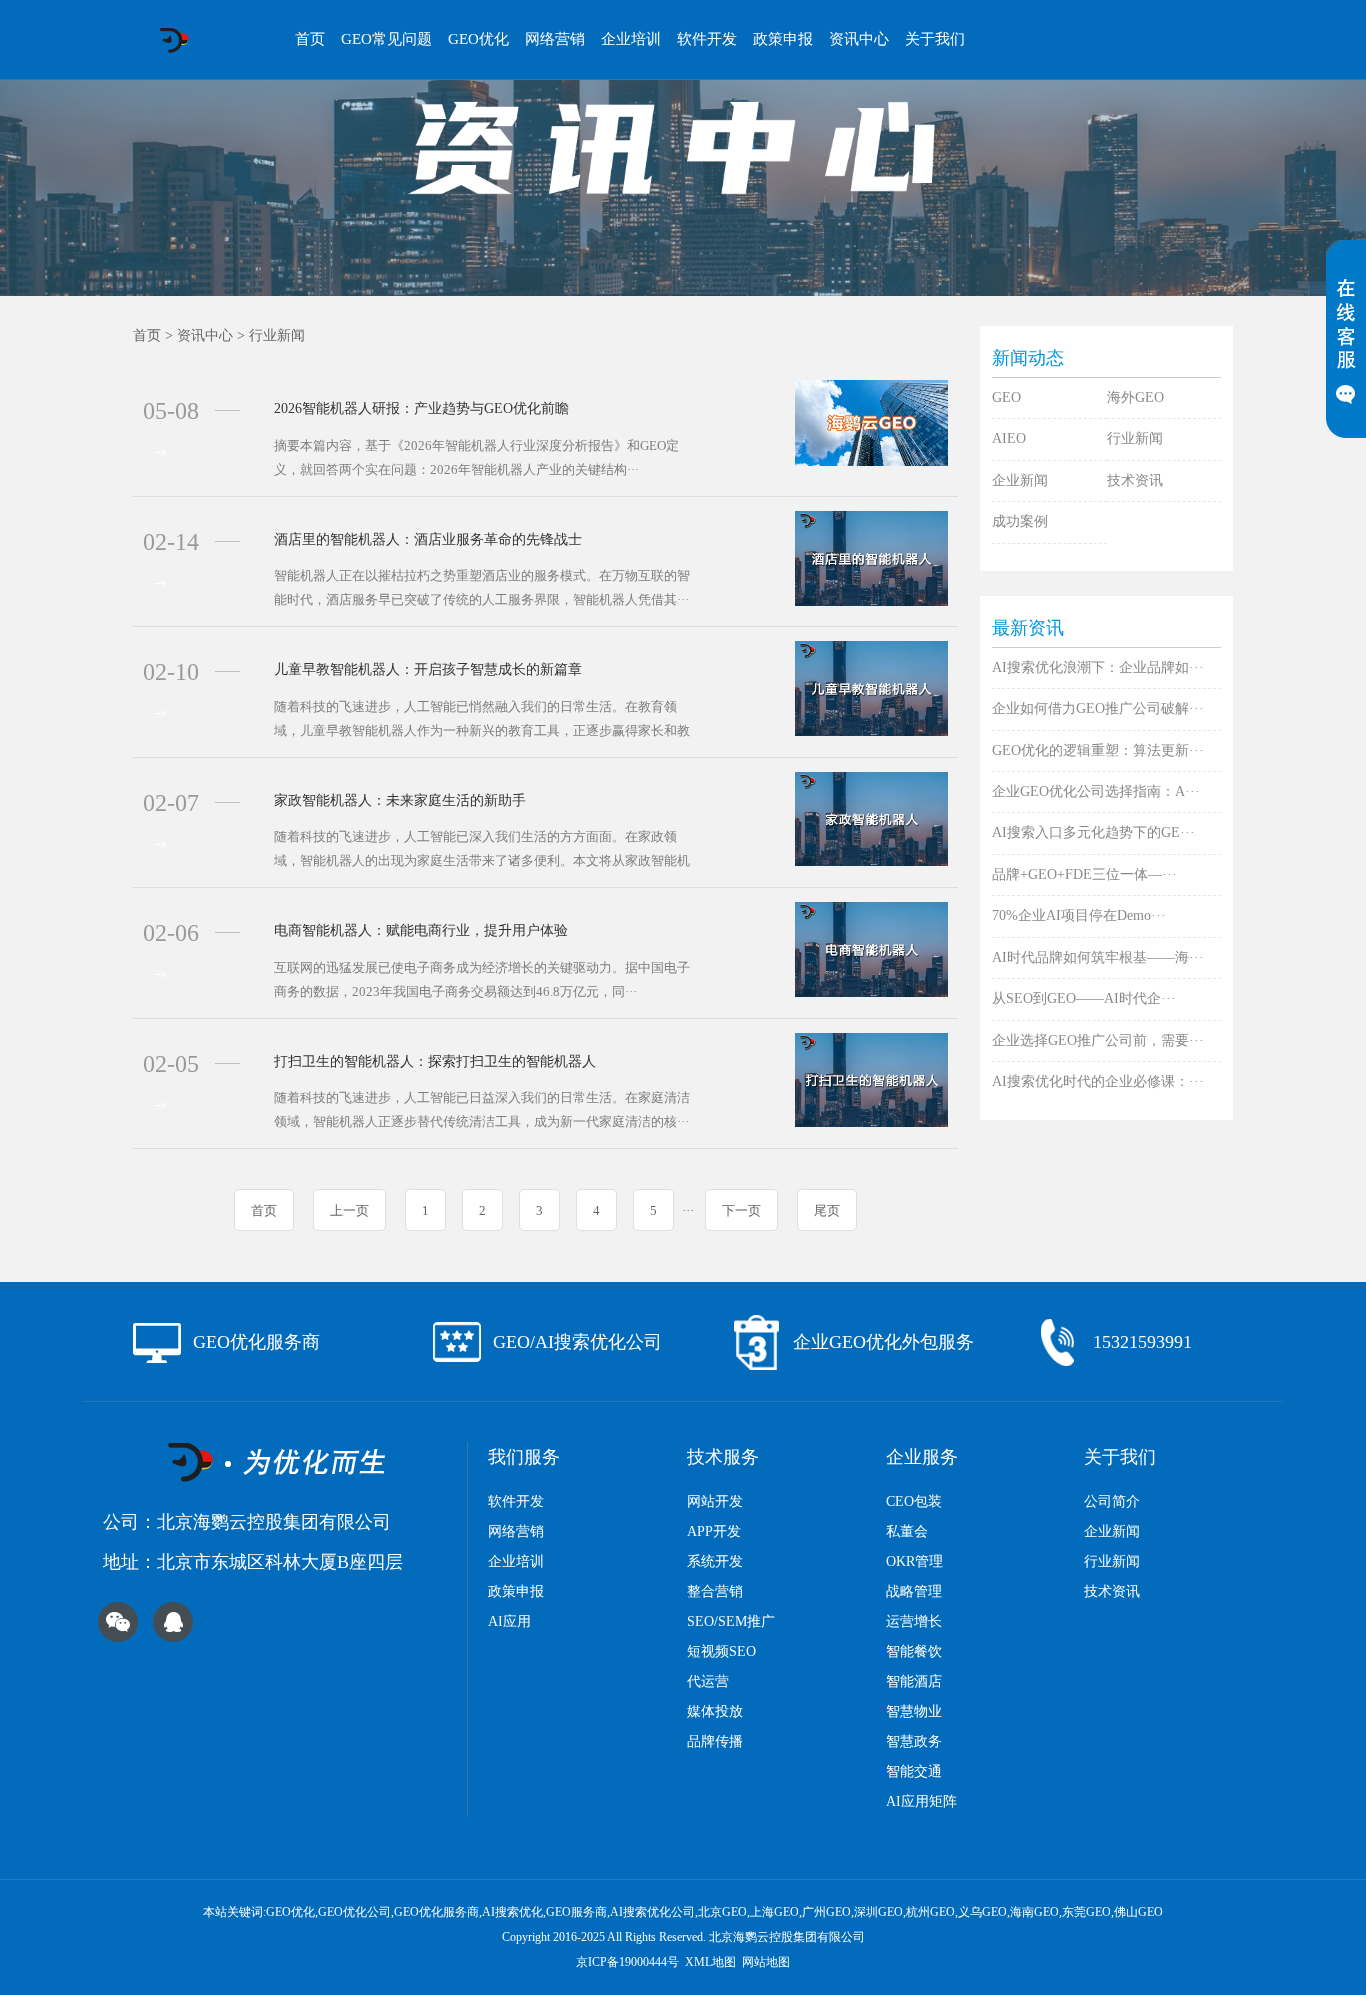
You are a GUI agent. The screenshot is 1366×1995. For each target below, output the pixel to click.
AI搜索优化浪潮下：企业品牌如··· (1098, 667)
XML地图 (710, 1962)
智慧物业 (914, 1711)
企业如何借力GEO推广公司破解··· (1098, 708)
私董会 (907, 1531)
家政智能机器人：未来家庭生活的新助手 (400, 800)
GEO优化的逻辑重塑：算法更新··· (1098, 750)
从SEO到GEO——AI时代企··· (1084, 998)
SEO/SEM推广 (731, 1621)
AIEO (1009, 438)
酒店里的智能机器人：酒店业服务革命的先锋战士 (428, 539)
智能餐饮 (914, 1651)
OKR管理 (914, 1561)
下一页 (741, 1210)
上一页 (349, 1210)
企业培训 (631, 39)
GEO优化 (478, 39)
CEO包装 (914, 1501)
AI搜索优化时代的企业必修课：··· (1098, 1081)
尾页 (827, 1210)
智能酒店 (914, 1681)
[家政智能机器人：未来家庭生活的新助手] (871, 817)
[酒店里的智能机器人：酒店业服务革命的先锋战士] (871, 556)
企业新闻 (1020, 480)
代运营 (708, 1681)
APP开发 (714, 1531)
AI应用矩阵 (921, 1801)
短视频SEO (721, 1651)
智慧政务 (914, 1741)
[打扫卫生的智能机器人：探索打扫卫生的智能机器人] (871, 1078)
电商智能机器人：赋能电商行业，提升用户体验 (421, 930)
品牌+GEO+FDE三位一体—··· (1084, 874)
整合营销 (715, 1591)
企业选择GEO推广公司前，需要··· (1098, 1040)
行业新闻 (277, 335)
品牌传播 (715, 1741)
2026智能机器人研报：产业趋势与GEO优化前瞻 (421, 408)
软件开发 (707, 39)
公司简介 (1112, 1501)
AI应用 (509, 1621)
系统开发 (715, 1561)
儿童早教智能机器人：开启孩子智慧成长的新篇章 (428, 669)
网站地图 (766, 1962)
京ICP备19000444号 (627, 1962)
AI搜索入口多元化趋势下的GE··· (1093, 832)
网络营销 (555, 39)
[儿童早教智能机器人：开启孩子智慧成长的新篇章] (871, 687)
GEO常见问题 (386, 39)
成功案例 (1020, 521)
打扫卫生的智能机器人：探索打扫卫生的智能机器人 (435, 1061)
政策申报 (783, 39)
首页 (310, 39)
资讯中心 (859, 39)
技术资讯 (1135, 480)
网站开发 (715, 1501)
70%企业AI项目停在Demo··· (1079, 915)
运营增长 (914, 1621)
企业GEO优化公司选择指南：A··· (1096, 791)
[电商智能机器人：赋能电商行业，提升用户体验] (871, 948)
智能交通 (914, 1771)
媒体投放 (715, 1711)
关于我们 (935, 39)
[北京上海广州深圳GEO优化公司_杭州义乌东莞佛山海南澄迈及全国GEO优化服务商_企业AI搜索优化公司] (173, 40)
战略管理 (914, 1591)
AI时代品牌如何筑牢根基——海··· (1098, 957)
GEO (1006, 397)
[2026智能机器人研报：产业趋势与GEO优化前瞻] (871, 422)
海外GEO (1135, 397)
